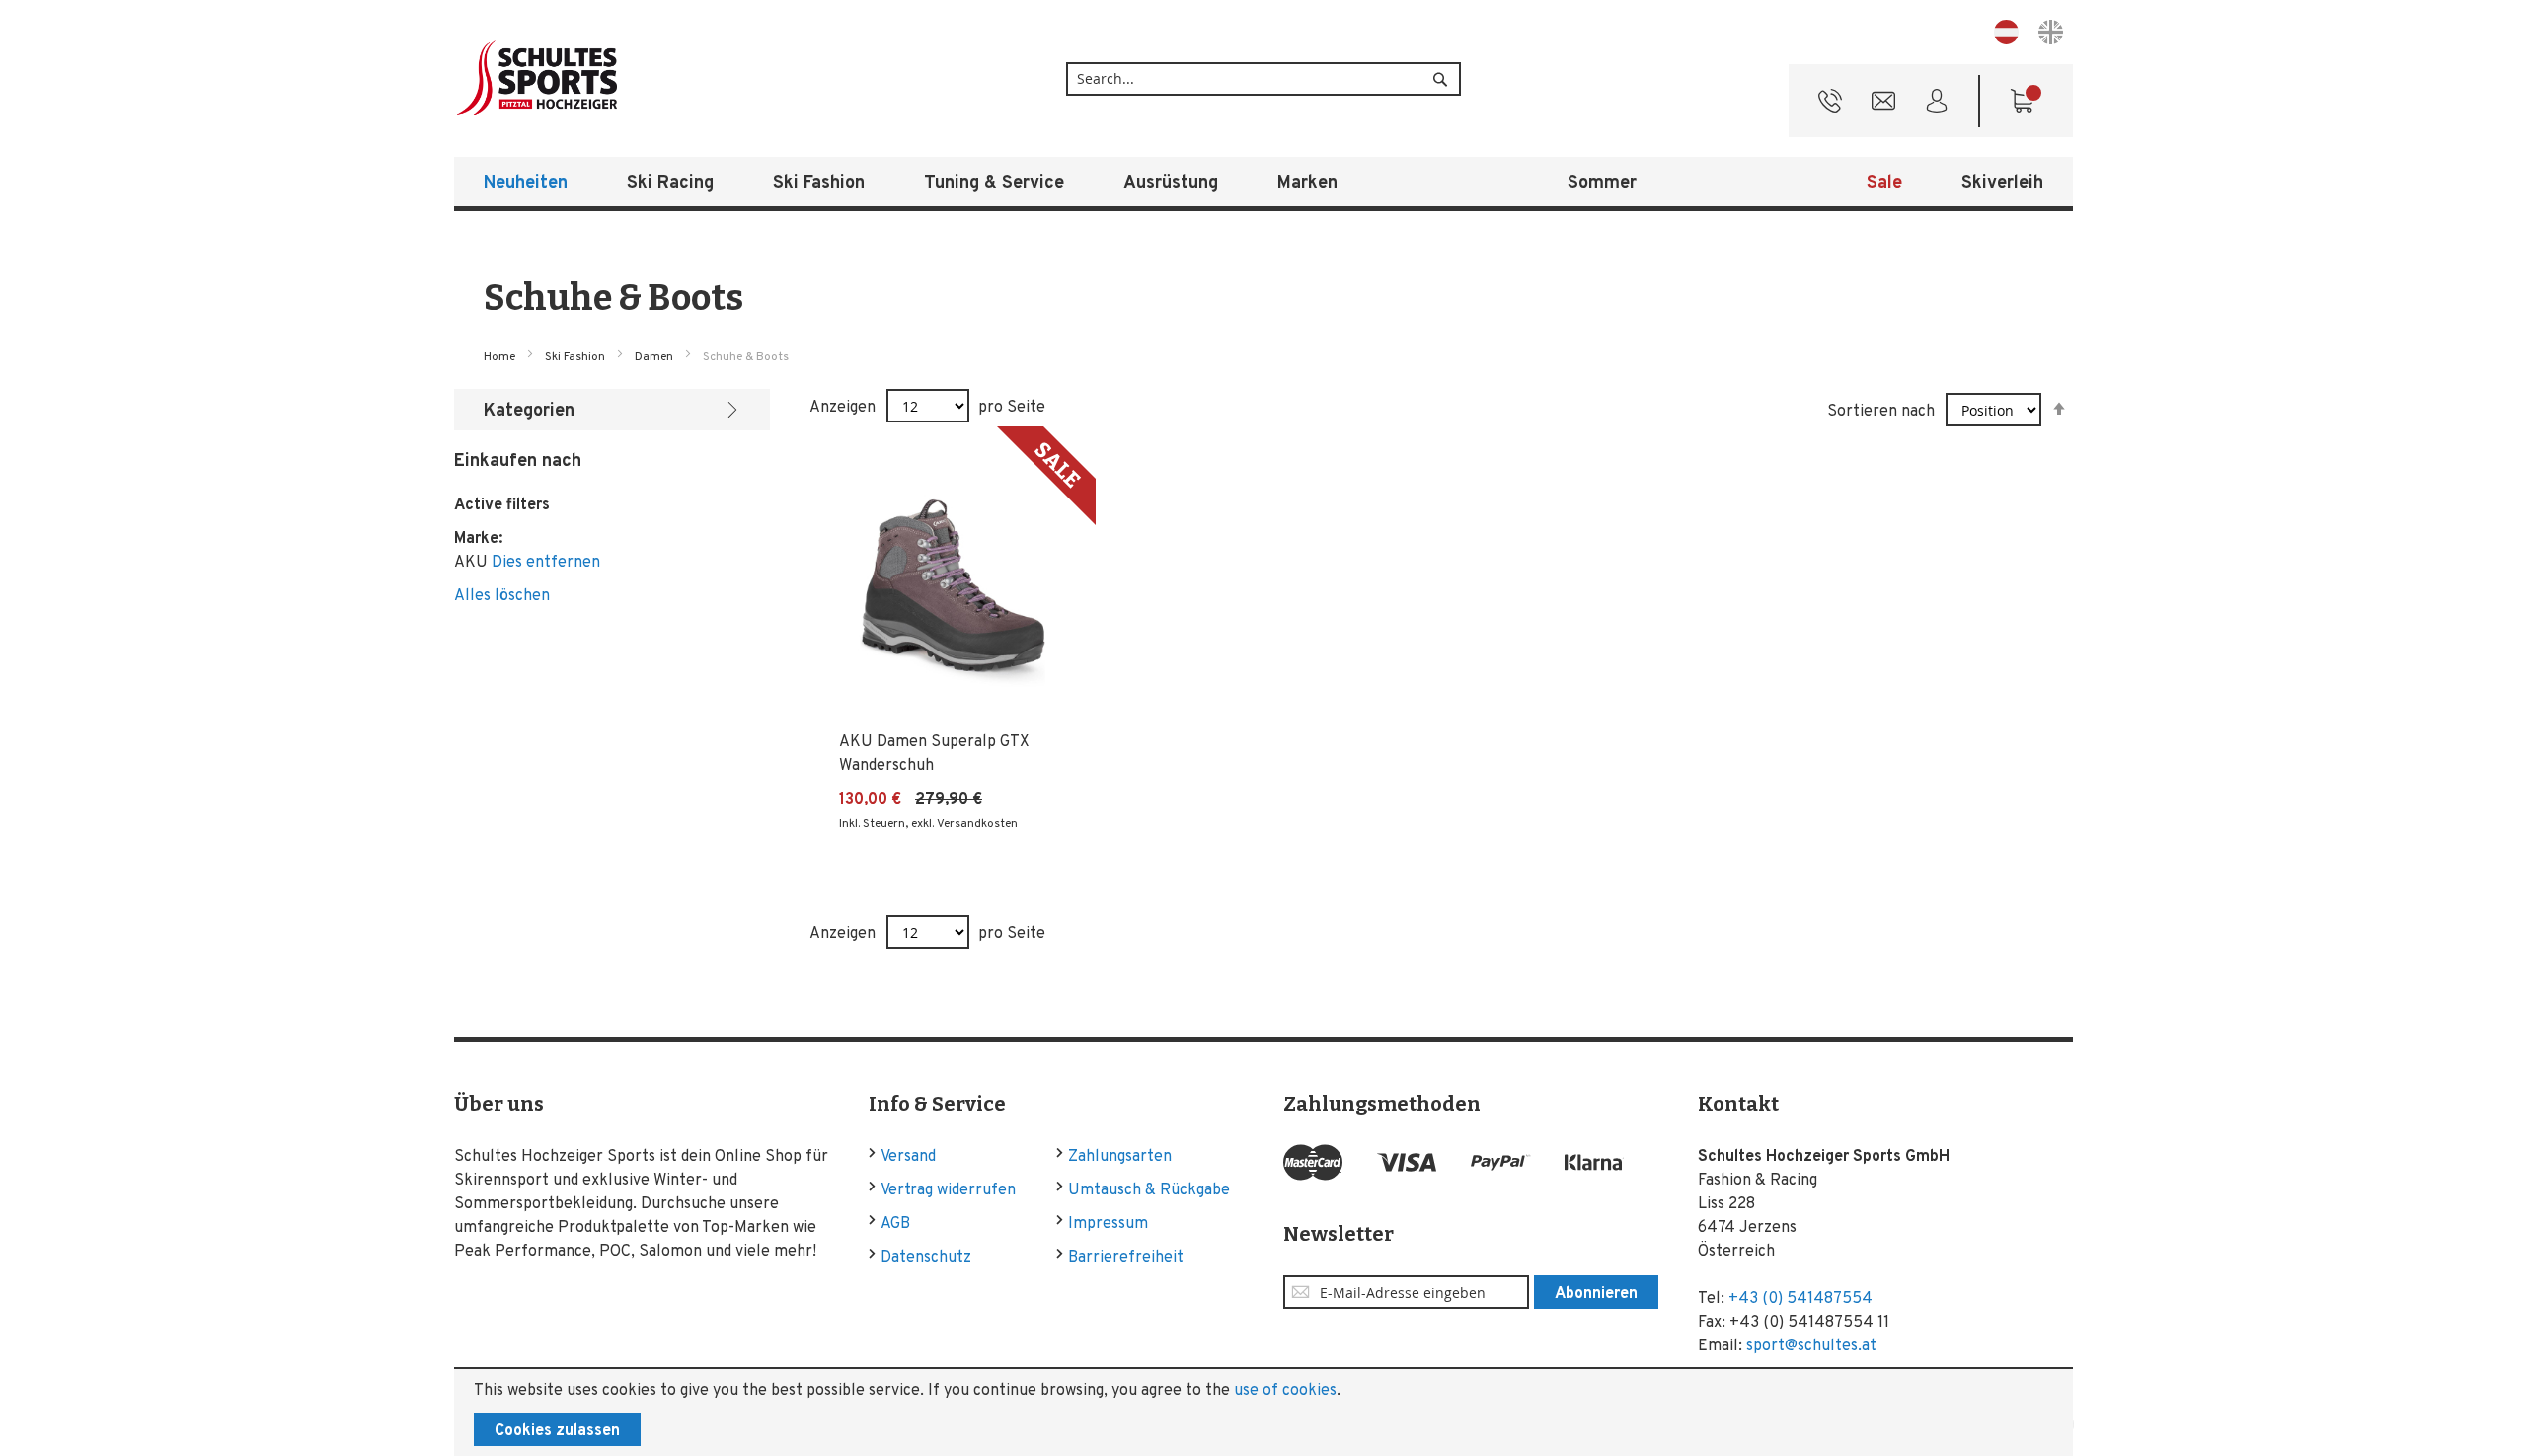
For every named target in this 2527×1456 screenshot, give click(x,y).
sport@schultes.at (1811, 1346)
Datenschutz (926, 1258)
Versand (908, 1157)
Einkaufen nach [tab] (518, 461)
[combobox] (1263, 79)
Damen (655, 357)
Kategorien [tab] (529, 411)
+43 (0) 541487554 (1800, 1299)
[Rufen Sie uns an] (1830, 106)
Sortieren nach (1881, 412)
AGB (895, 1224)
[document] (1263, 1413)
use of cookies (1285, 1391)
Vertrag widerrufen (948, 1190)
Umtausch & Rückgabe (1149, 1190)
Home (501, 357)
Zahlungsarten (1120, 1157)
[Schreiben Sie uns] (1883, 106)
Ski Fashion (576, 357)
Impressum (1108, 1224)
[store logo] (602, 78)
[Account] (1937, 106)
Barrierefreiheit (1126, 1258)
